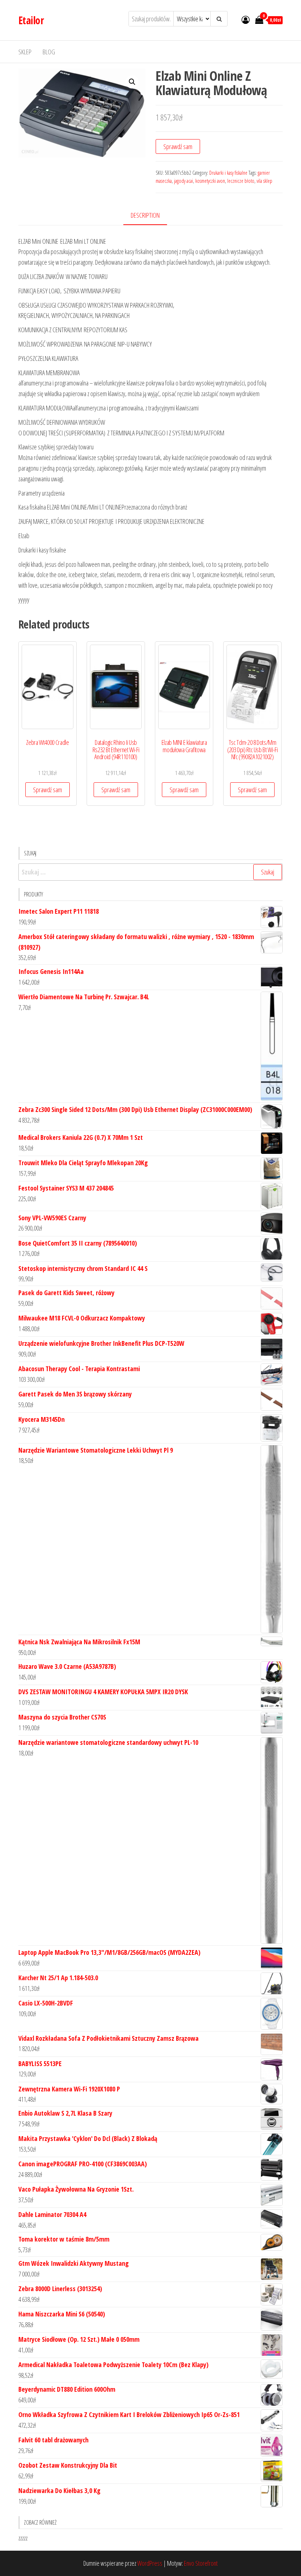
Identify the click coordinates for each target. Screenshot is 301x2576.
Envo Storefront (201, 2563)
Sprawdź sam (178, 146)
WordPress (150, 2563)
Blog (49, 52)
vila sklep (264, 181)
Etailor (31, 20)
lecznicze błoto (241, 181)
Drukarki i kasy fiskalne (228, 173)
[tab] (151, 216)
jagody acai (184, 181)
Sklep (25, 52)
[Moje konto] (246, 19)
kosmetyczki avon (210, 181)
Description (145, 215)
